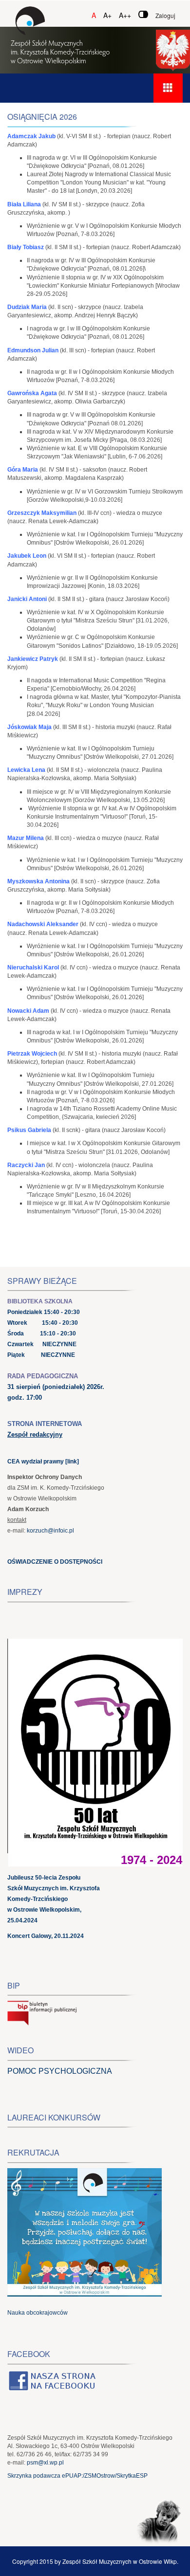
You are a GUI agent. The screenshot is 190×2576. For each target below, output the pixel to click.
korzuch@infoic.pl (50, 1531)
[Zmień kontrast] (143, 14)
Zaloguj (165, 15)
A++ (125, 15)
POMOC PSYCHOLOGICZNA (60, 2071)
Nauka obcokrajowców (38, 2313)
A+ (107, 15)
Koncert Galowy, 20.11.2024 (46, 1936)
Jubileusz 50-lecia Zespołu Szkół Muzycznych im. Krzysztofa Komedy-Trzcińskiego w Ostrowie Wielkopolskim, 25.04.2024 (54, 1899)
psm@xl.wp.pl (45, 2463)
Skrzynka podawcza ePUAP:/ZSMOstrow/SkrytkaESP (77, 2476)
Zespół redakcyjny (35, 1434)
